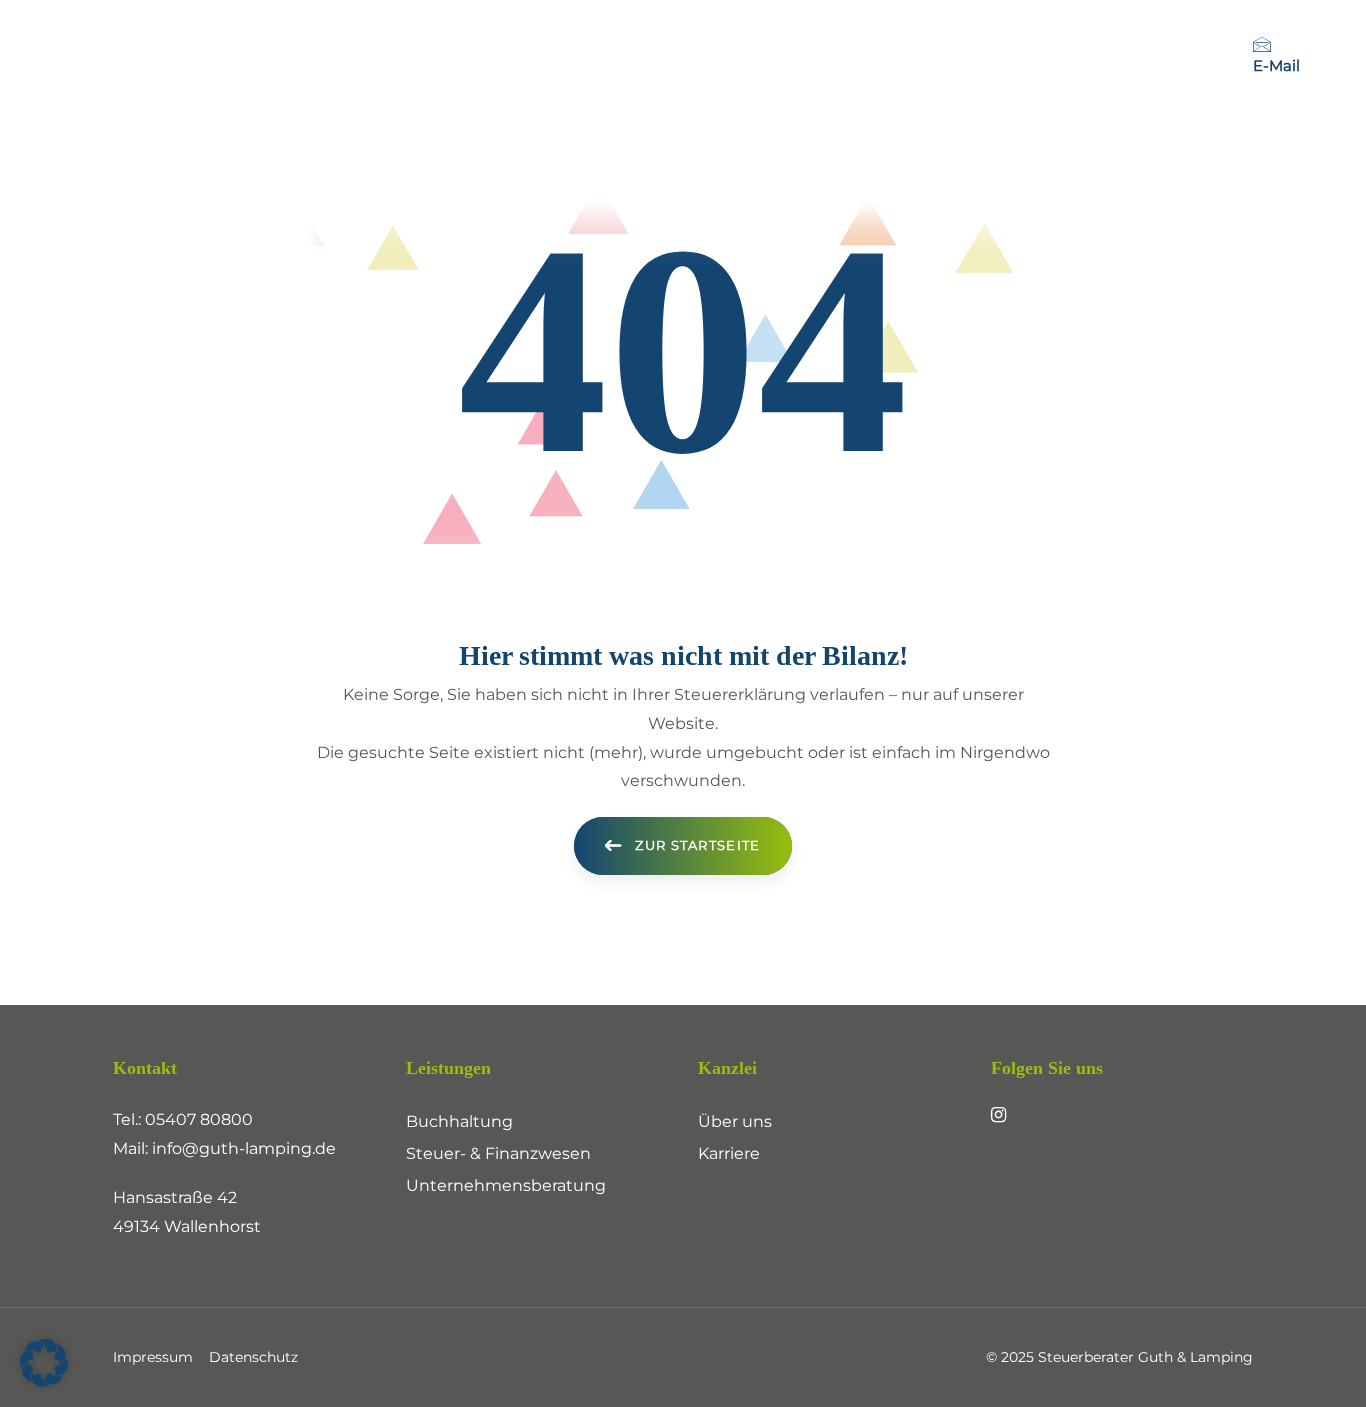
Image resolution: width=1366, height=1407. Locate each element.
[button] (44, 1363)
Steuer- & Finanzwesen (498, 1153)
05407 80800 (199, 1119)
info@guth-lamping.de (244, 1148)
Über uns (735, 1121)
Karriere (729, 1153)
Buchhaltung (459, 1121)
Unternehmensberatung (506, 1185)
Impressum (153, 1357)
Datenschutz (253, 1357)
